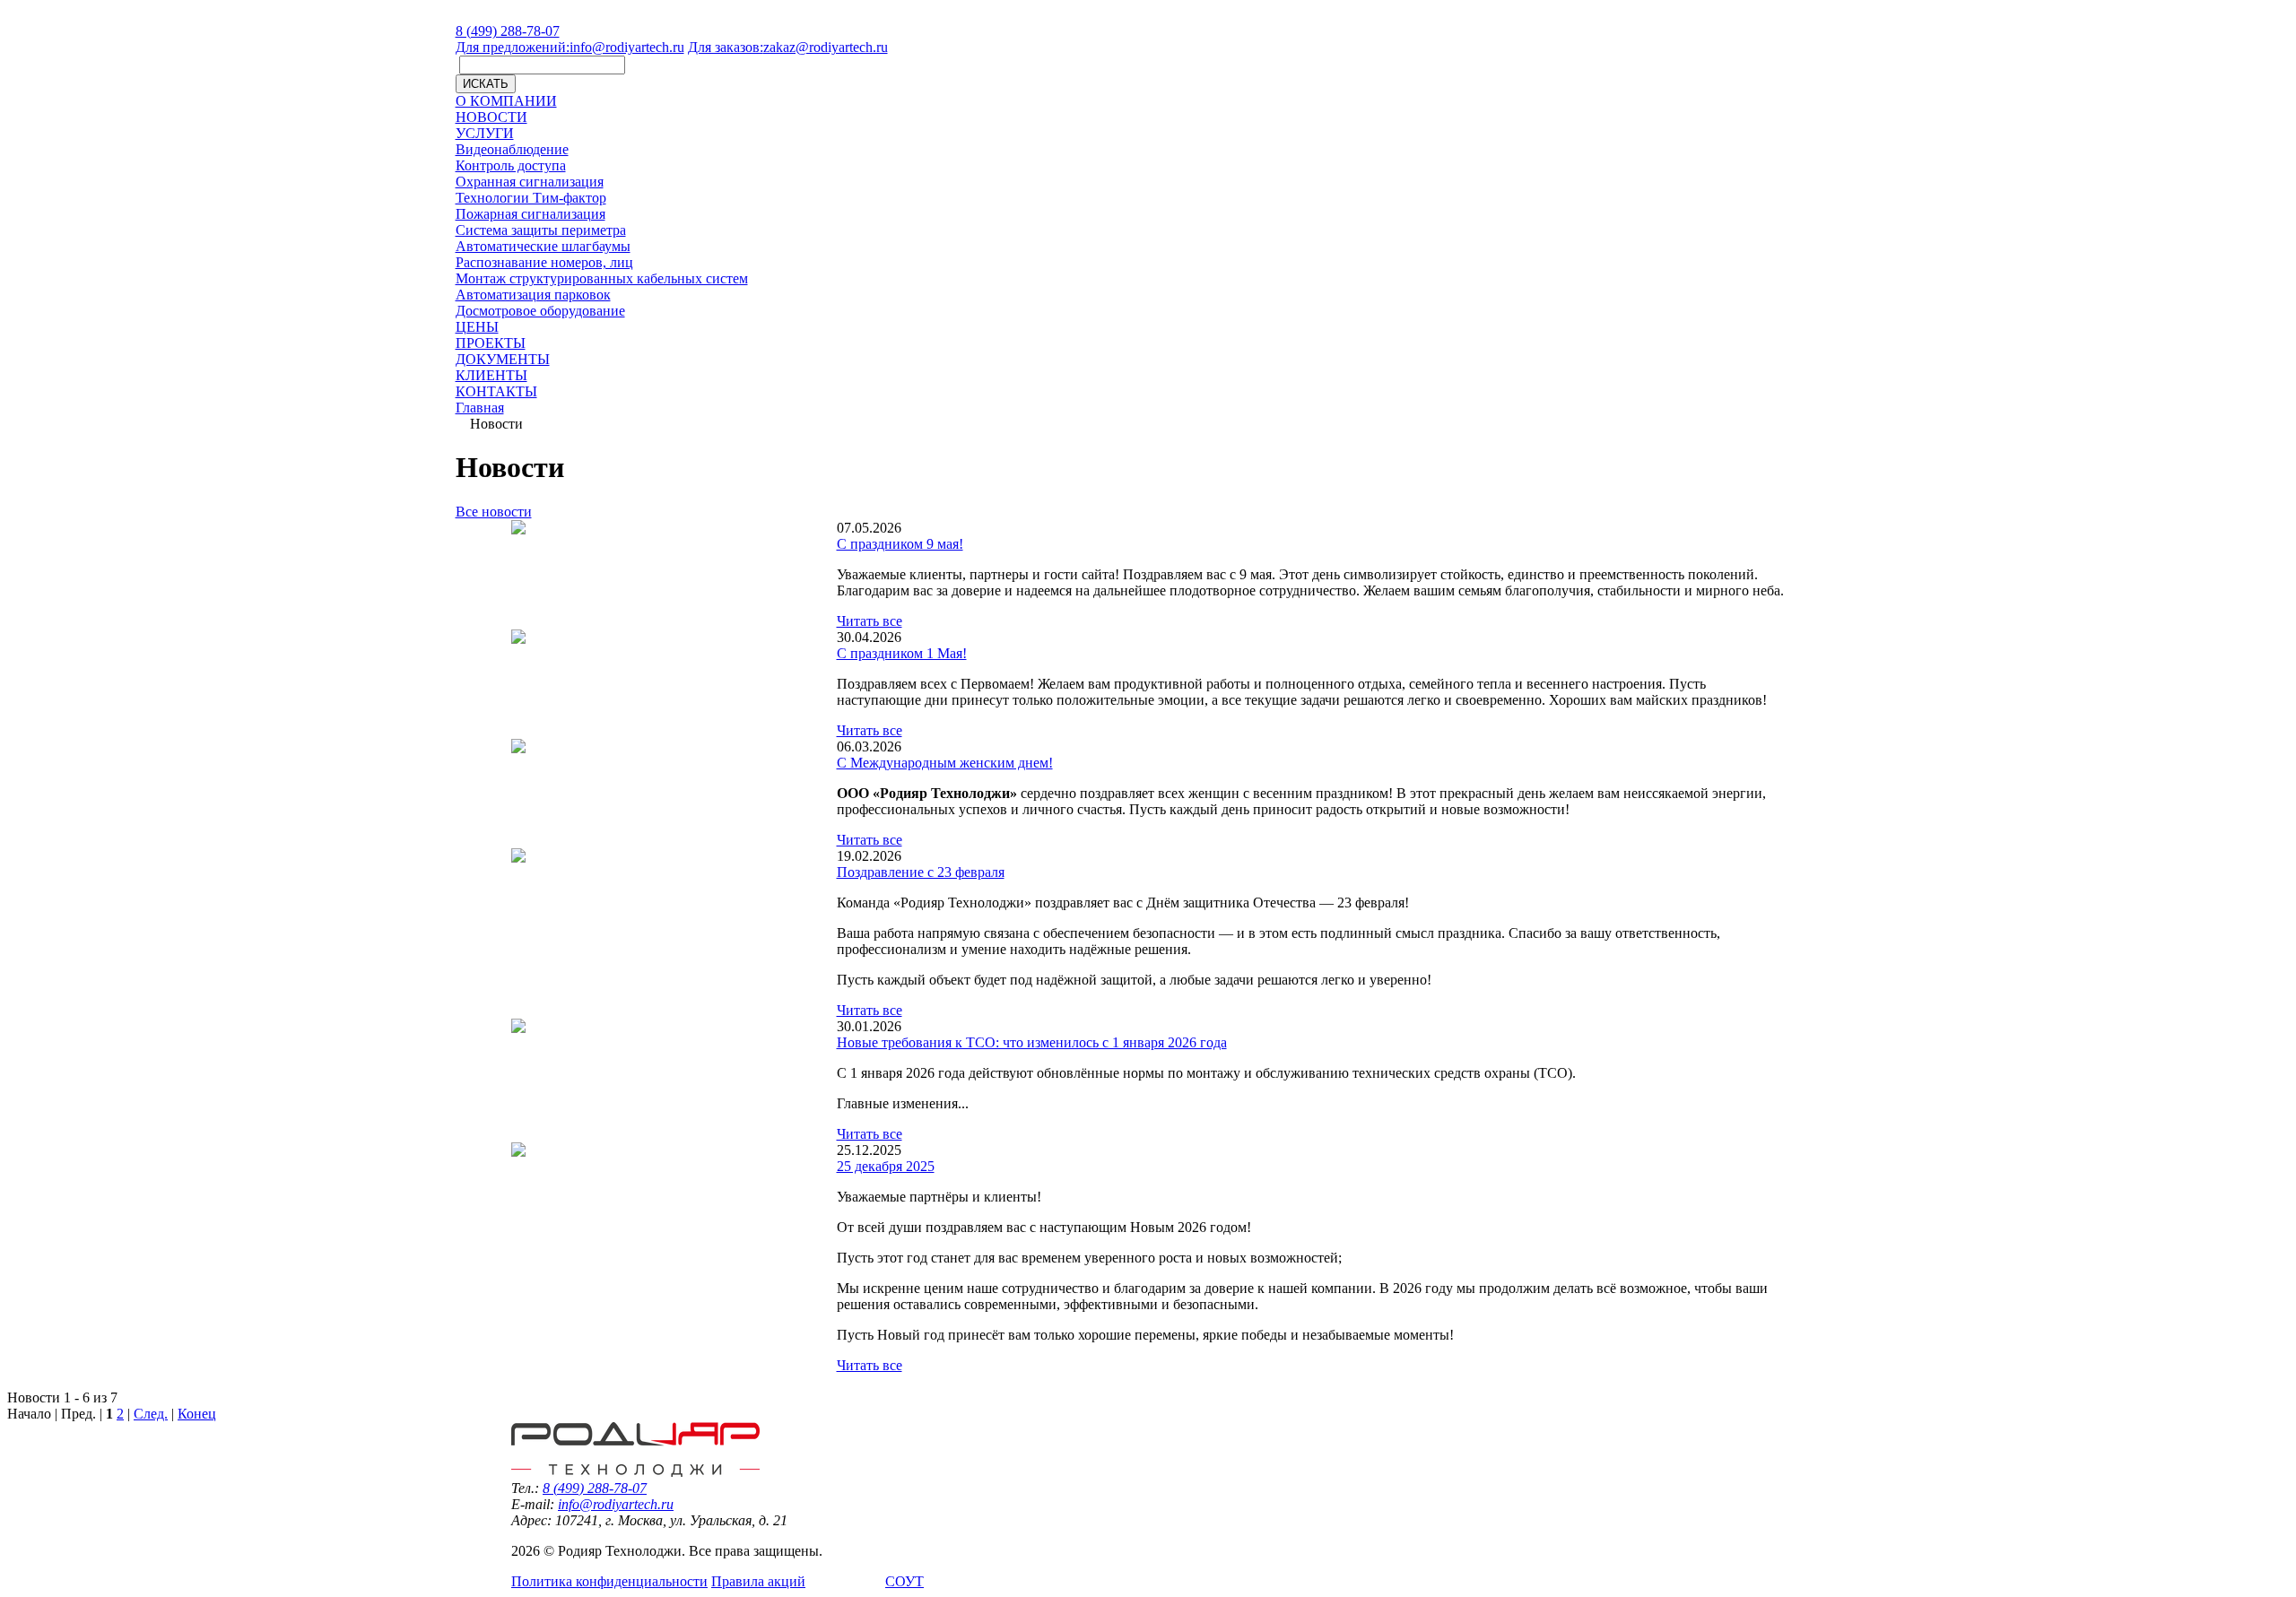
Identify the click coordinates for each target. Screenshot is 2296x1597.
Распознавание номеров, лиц (544, 262)
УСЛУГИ (485, 133)
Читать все (870, 621)
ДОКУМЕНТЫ (503, 359)
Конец (197, 1414)
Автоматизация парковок (533, 295)
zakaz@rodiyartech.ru (788, 47)
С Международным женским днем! (945, 763)
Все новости (494, 512)
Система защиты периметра (541, 230)
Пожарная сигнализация (531, 214)
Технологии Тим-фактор (531, 198)
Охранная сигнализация (530, 182)
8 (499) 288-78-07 (508, 31)
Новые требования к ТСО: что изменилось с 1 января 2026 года (1032, 1042)
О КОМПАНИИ (506, 101)
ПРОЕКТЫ (491, 343)
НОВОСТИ (491, 117)
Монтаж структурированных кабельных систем (602, 278)
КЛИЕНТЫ (491, 375)
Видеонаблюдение (512, 149)
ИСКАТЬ (486, 84)
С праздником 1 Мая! (902, 653)
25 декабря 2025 (886, 1166)
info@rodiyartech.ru (570, 47)
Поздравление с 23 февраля (921, 872)
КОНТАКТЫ (496, 391)
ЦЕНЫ (477, 327)
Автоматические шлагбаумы (543, 246)
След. (151, 1414)
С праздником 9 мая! (900, 544)
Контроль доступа (511, 165)
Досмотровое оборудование (540, 311)
